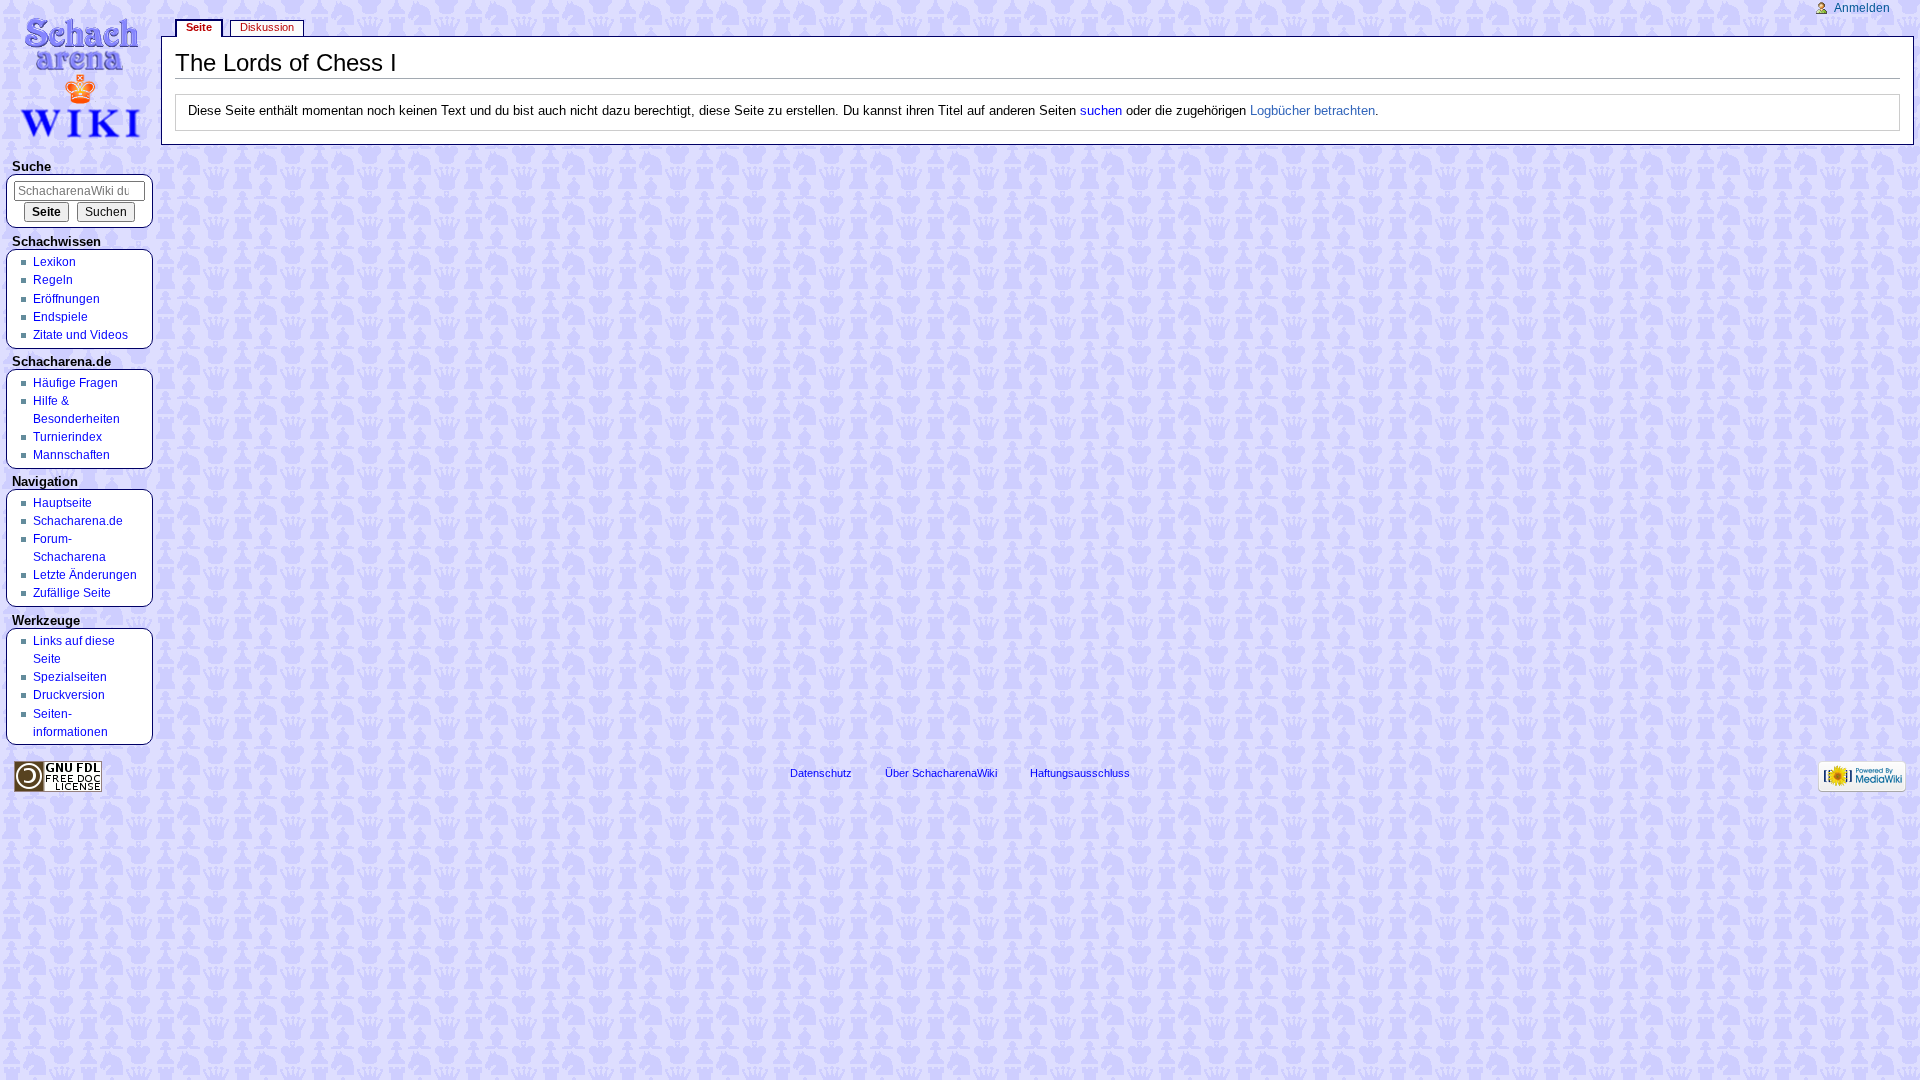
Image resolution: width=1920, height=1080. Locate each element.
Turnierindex (67, 437)
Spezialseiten (70, 677)
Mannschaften (71, 455)
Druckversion (69, 695)
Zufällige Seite (72, 593)
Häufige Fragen (75, 383)
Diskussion (267, 27)
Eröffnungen (66, 299)
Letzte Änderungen (85, 575)
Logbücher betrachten (1312, 111)
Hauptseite (62, 503)
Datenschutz (821, 773)
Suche (31, 167)
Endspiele (60, 317)
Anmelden (1862, 8)
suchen (1101, 111)
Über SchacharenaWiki (941, 773)
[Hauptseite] (83, 77)
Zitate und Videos (80, 335)
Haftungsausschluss (1080, 773)
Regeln (53, 280)
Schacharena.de (78, 521)
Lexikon (54, 262)
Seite (199, 27)
